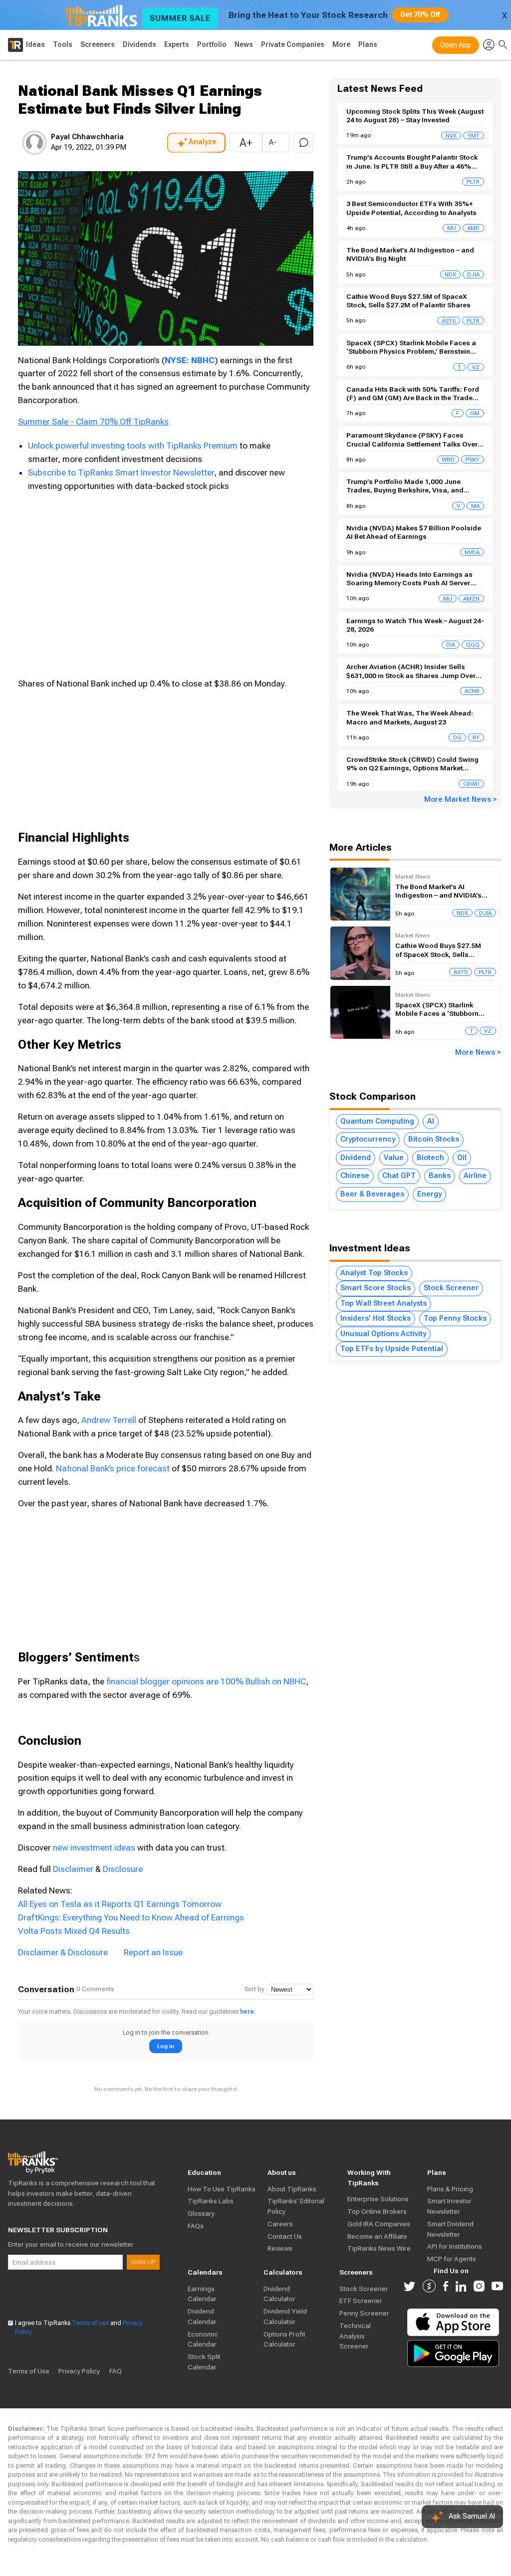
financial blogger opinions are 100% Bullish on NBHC (206, 1681)
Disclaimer (73, 1869)
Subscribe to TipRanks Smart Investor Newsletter (121, 472)
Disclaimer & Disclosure (63, 1952)
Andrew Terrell (109, 1420)
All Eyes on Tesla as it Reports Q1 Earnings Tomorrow (120, 1904)
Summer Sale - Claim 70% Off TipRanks (93, 422)
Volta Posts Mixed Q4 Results (74, 1931)
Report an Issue (153, 1952)
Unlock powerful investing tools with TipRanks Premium (134, 446)
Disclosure (123, 1869)
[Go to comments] (303, 143)
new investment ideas (94, 1848)
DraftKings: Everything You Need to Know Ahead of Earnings (131, 1917)
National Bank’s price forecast (113, 1468)
